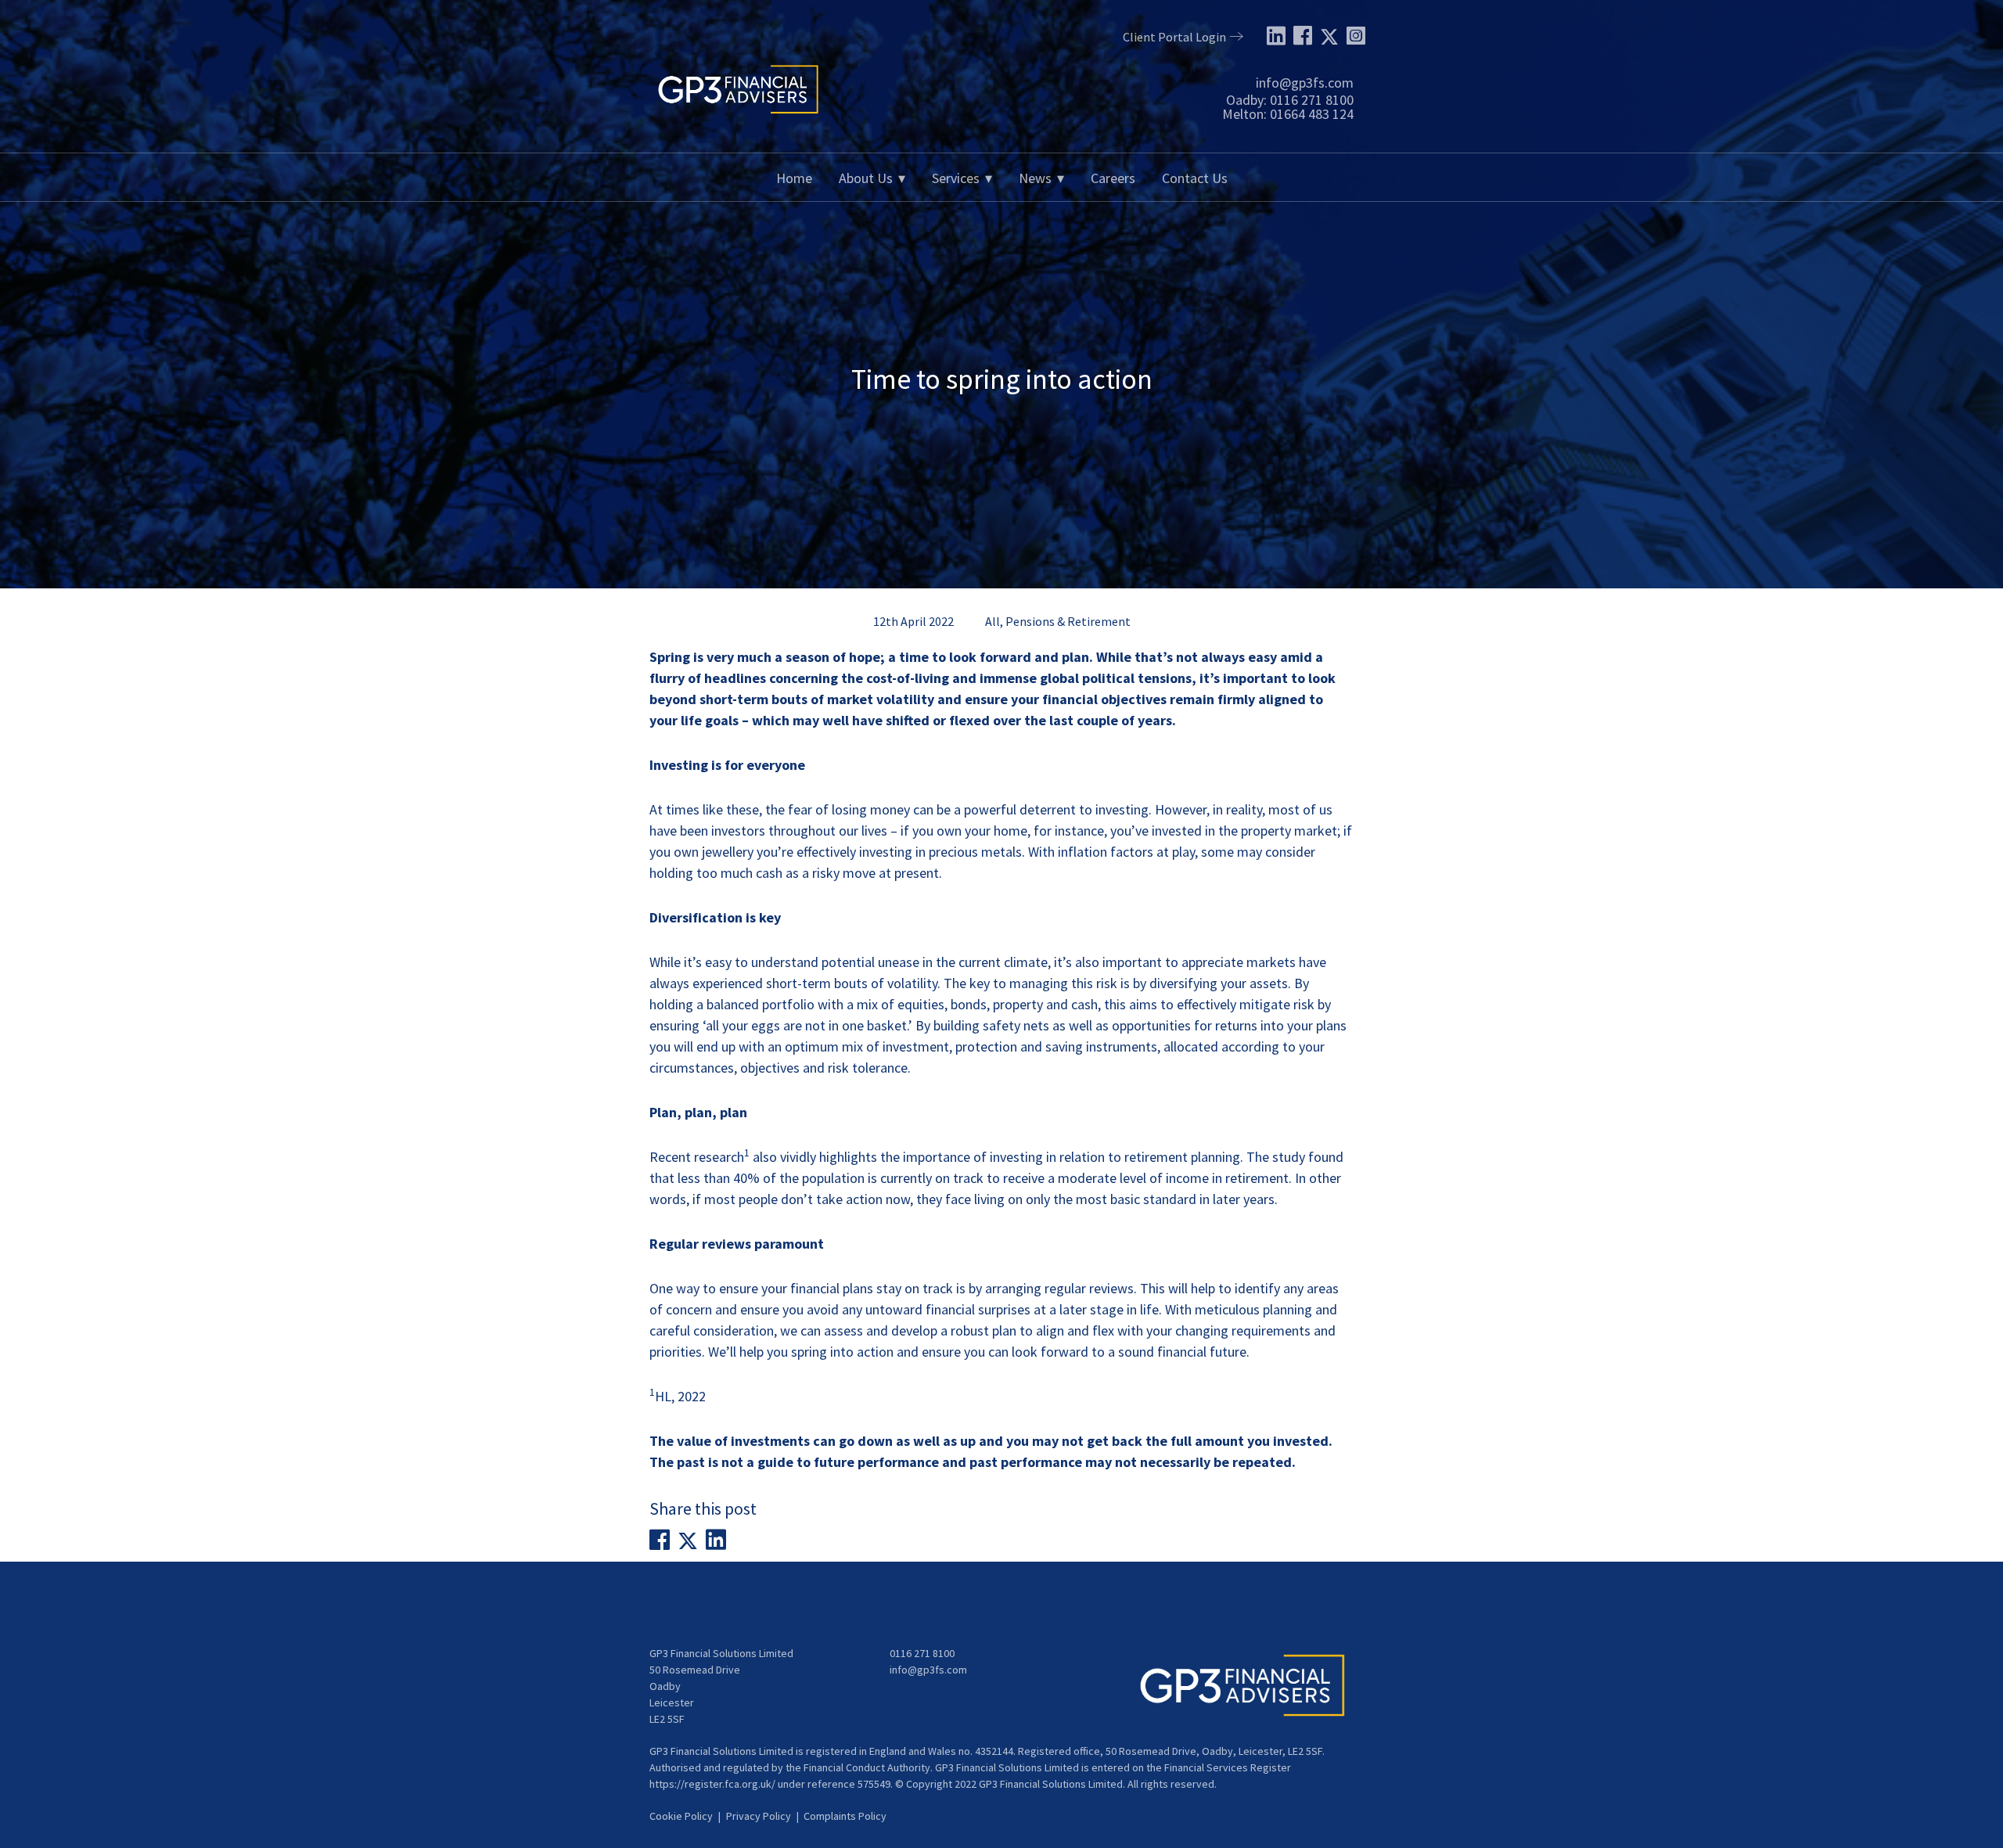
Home (794, 178)
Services (956, 178)
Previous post (809, 1588)
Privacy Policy (759, 1816)
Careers (1113, 178)
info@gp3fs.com (1305, 83)
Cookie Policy (681, 1816)
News (1035, 178)
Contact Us (1195, 178)
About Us (866, 178)
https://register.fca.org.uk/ (712, 1784)
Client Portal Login (1174, 37)
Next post (1205, 1588)
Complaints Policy (845, 1816)
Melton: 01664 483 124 (1288, 114)
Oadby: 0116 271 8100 (1290, 100)
